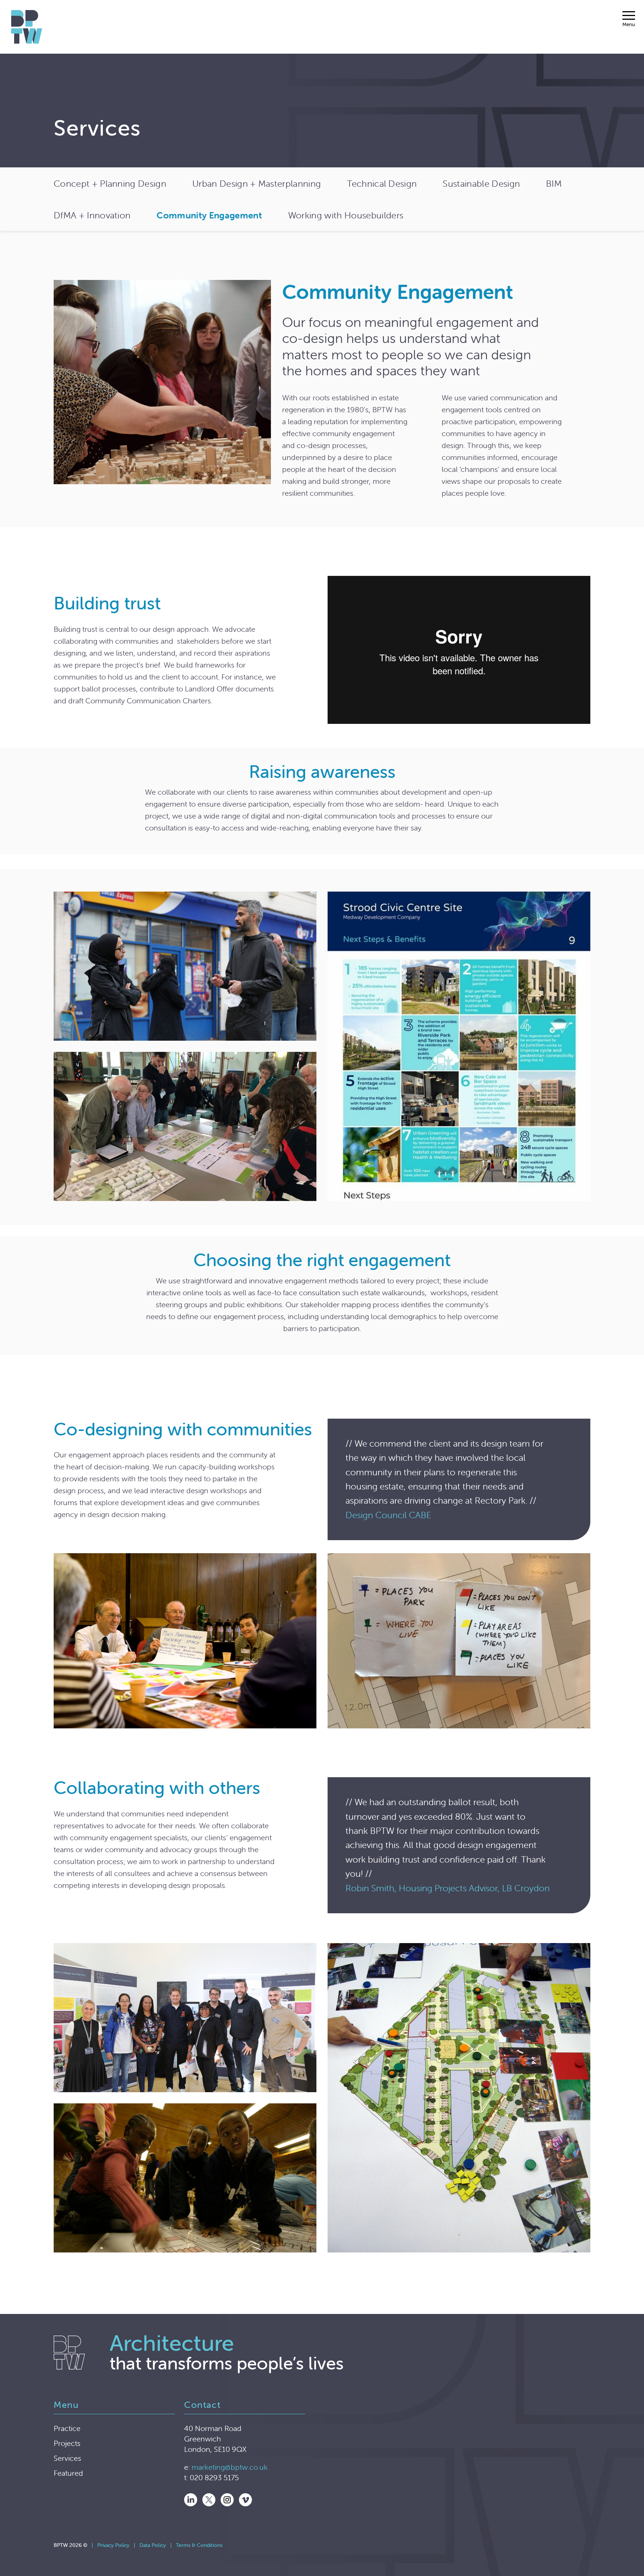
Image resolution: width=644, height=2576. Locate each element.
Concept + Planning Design (110, 184)
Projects (67, 2443)
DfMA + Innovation (92, 215)
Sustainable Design (481, 184)
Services (67, 2458)
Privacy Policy (113, 2545)
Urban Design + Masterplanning (257, 184)
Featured (68, 2473)
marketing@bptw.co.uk (230, 2467)
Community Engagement (209, 215)
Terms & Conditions (199, 2545)
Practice (67, 2428)
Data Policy (153, 2545)
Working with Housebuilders (346, 215)
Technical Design (382, 184)
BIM (554, 184)
